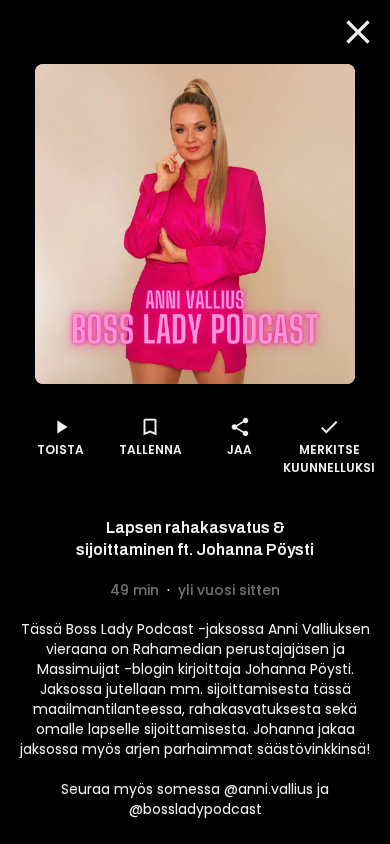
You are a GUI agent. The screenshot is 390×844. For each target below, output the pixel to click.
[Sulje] (358, 32)
